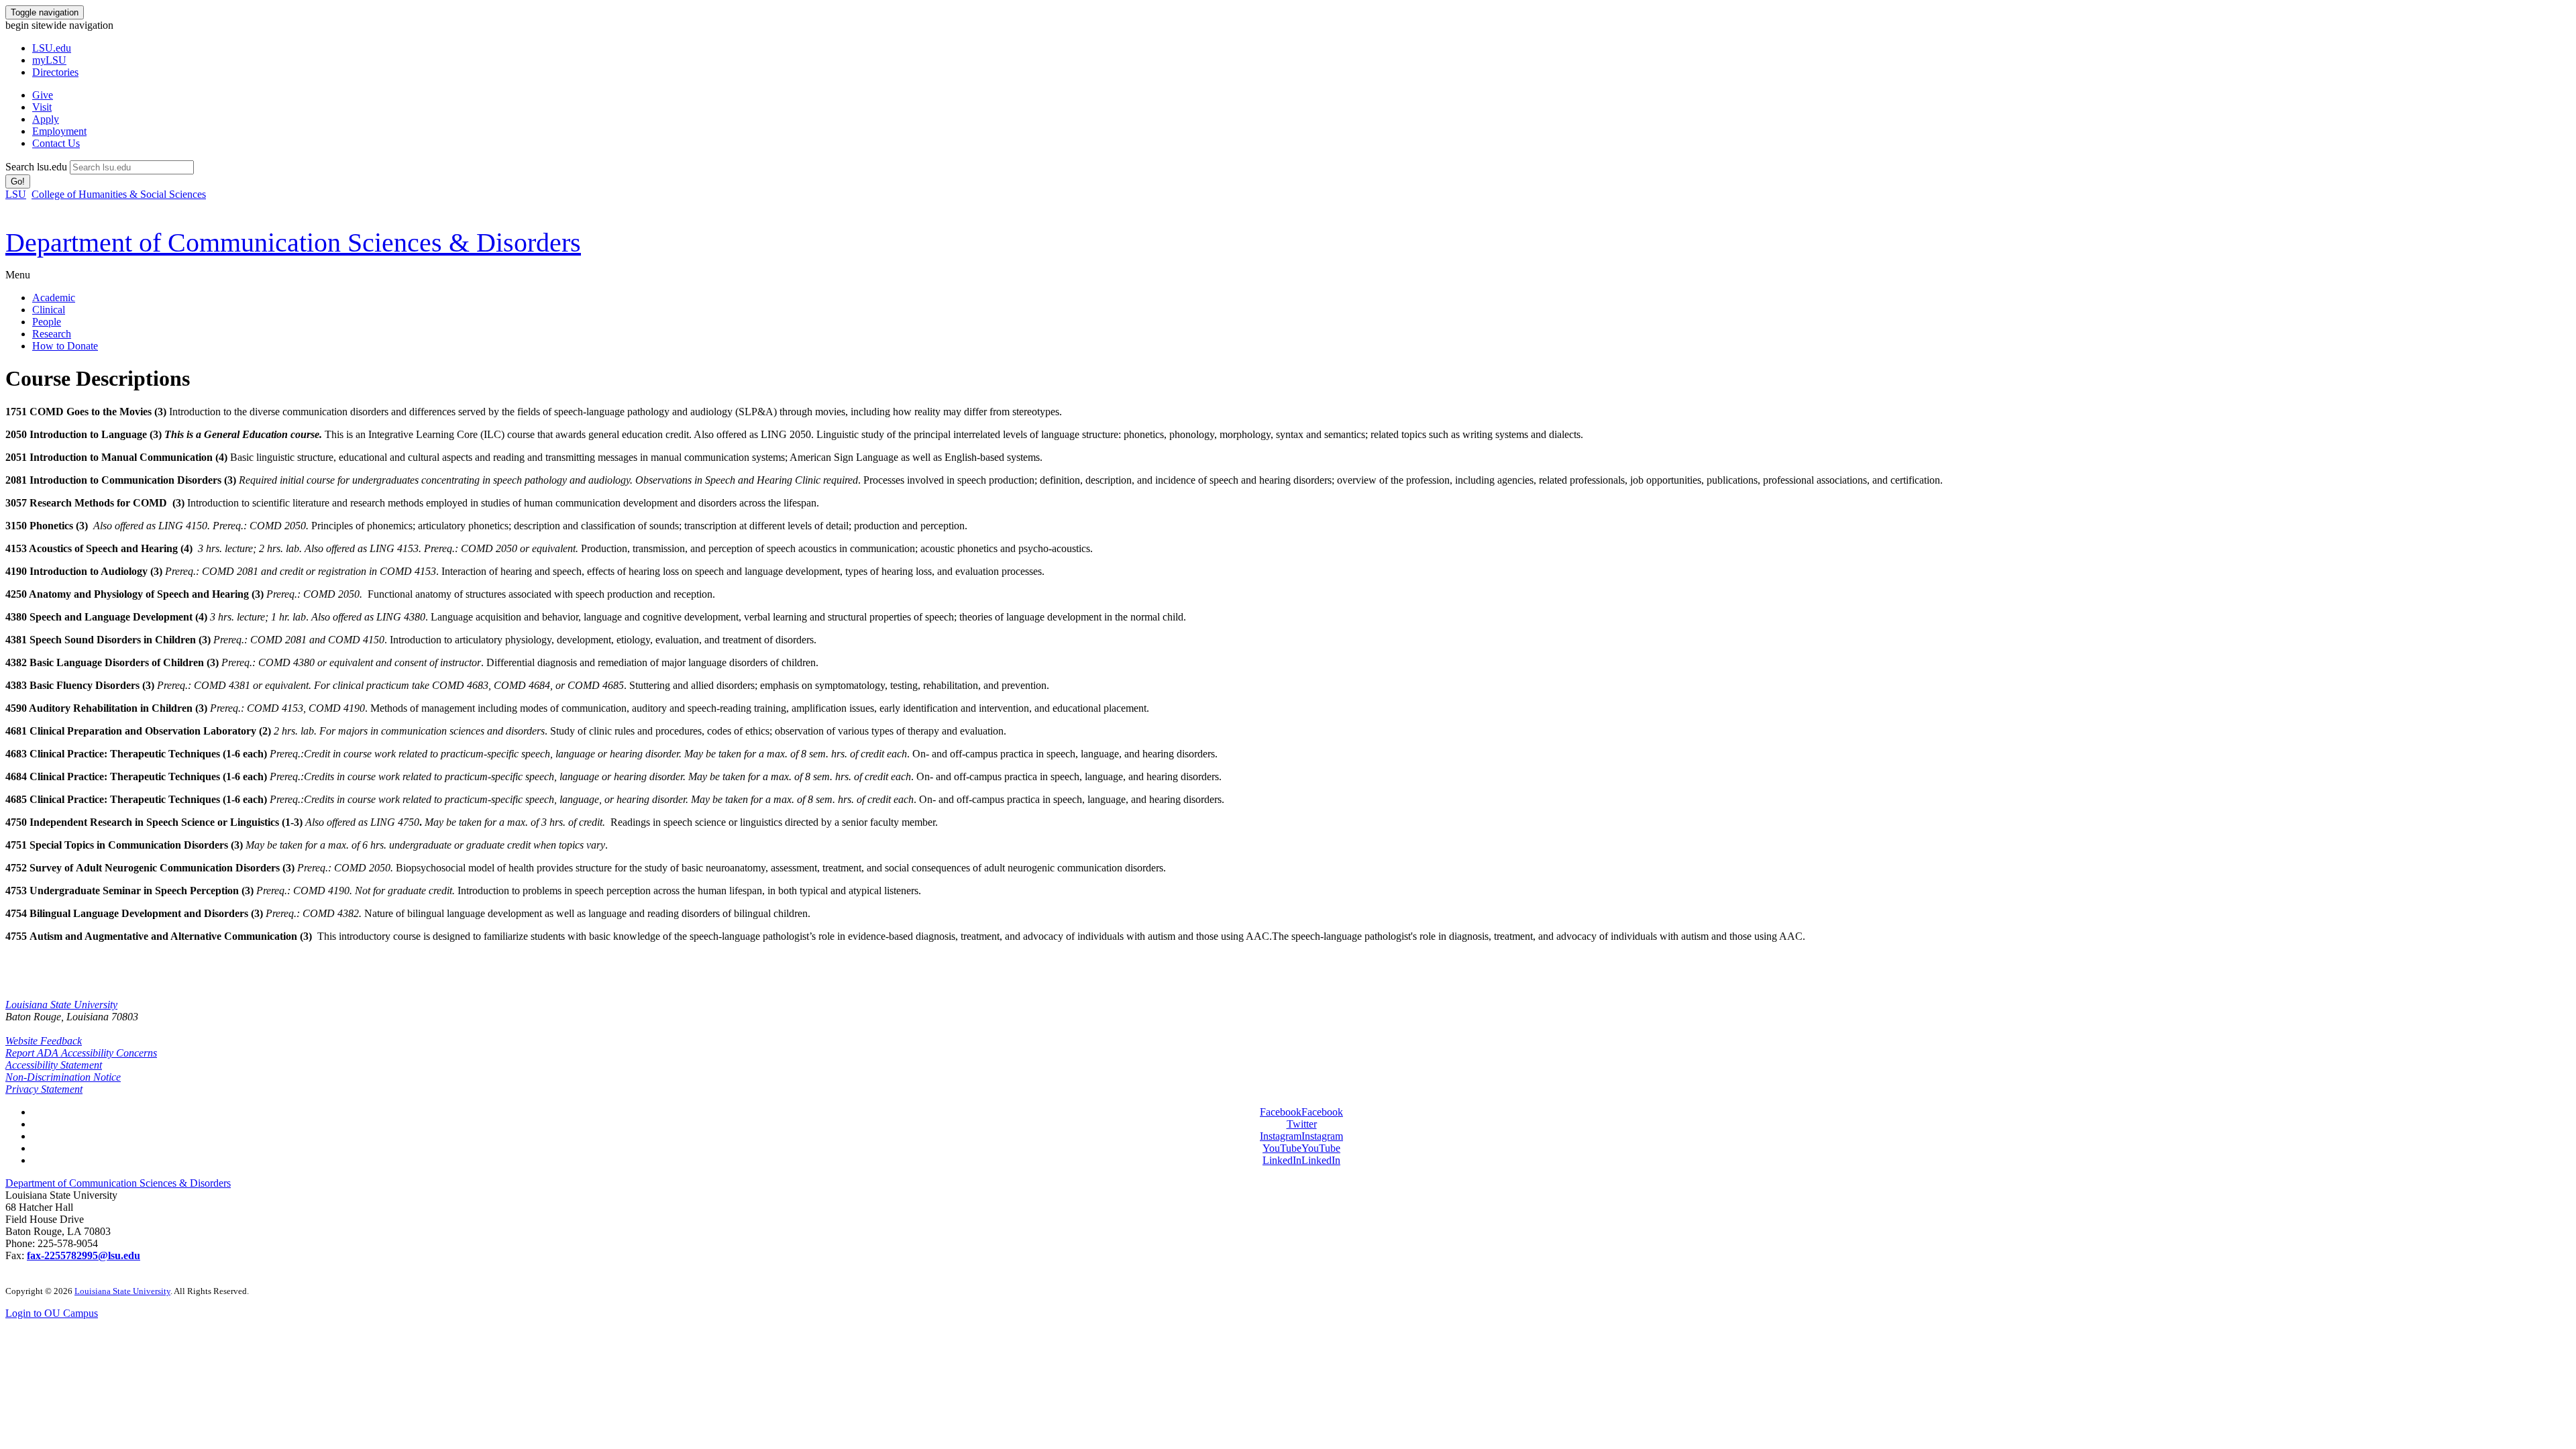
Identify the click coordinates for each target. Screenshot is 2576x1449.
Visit (42, 107)
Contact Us (56, 143)
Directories (55, 72)
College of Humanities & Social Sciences (119, 194)
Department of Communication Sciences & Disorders (118, 1183)
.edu (52, 48)
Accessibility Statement (54, 1065)
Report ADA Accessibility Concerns (81, 1053)
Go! (18, 181)
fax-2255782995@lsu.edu (84, 1255)
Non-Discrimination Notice (63, 1077)
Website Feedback (44, 1041)
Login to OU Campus (52, 1313)
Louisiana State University (61, 1005)
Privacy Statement (44, 1089)
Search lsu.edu (36, 167)
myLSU (49, 60)
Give (43, 95)
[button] (1301, 1112)
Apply (46, 119)
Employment (59, 131)
